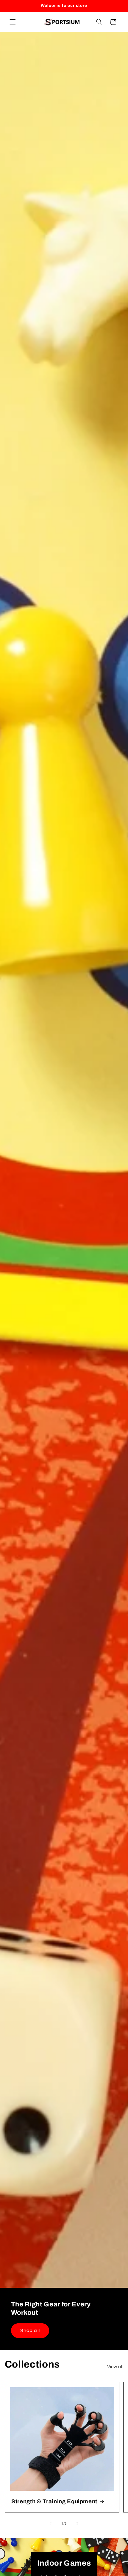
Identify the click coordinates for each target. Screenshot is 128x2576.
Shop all (30, 2330)
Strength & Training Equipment (54, 2501)
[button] (13, 22)
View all (115, 2367)
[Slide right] (77, 2523)
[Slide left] (51, 2523)
